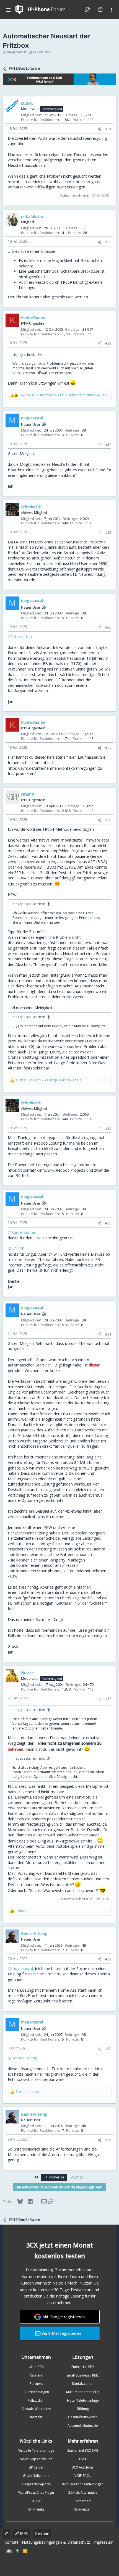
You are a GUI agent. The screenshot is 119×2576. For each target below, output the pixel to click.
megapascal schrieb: (29, 904)
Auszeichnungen (36, 2392)
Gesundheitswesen (83, 2417)
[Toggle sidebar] (112, 10)
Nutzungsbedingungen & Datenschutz (56, 2542)
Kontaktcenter (83, 2384)
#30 (108, 1223)
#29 (108, 1128)
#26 (108, 627)
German (42, 2533)
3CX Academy (83, 2467)
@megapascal (20, 1969)
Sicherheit (83, 2501)
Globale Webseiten (36, 2409)
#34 (108, 2049)
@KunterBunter (22, 1232)
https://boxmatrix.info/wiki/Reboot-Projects (46, 1170)
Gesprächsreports (36, 2484)
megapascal (16, 52)
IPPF (24, 2533)
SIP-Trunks (36, 2509)
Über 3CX (36, 2367)
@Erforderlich (20, 636)
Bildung (83, 2409)
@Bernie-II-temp (23, 2058)
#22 (108, 242)
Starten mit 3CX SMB (83, 2450)
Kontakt (36, 2417)
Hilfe (8, 2551)
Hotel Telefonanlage (83, 2400)
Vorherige (56, 2177)
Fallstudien (36, 2400)
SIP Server (36, 2467)
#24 (108, 444)
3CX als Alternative (83, 2492)
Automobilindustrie (83, 2426)
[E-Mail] (40, 2201)
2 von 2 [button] (77, 2177)
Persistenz (56, 757)
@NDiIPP (16, 1249)
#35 (108, 2140)
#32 (108, 1699)
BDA (102, 862)
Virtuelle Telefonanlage (36, 2450)
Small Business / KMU (83, 2375)
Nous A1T (86, 862)
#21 (108, 129)
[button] (8, 10)
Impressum (103, 2542)
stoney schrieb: (24, 355)
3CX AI (36, 2501)
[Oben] (18, 2551)
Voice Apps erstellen (36, 2459)
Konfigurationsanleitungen (83, 2484)
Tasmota (65, 856)
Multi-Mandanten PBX (83, 2392)
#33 (108, 1959)
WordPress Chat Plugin (36, 2492)
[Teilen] (99, 129)
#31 (108, 1334)
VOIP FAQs (83, 2476)
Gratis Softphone (36, 2476)
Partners (36, 2384)
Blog (83, 2459)
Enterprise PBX (83, 2367)
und (64, 395)
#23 (108, 343)
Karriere (36, 2375)
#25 (108, 532)
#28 (108, 820)
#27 (108, 748)
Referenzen (83, 2509)
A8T (41, 867)
